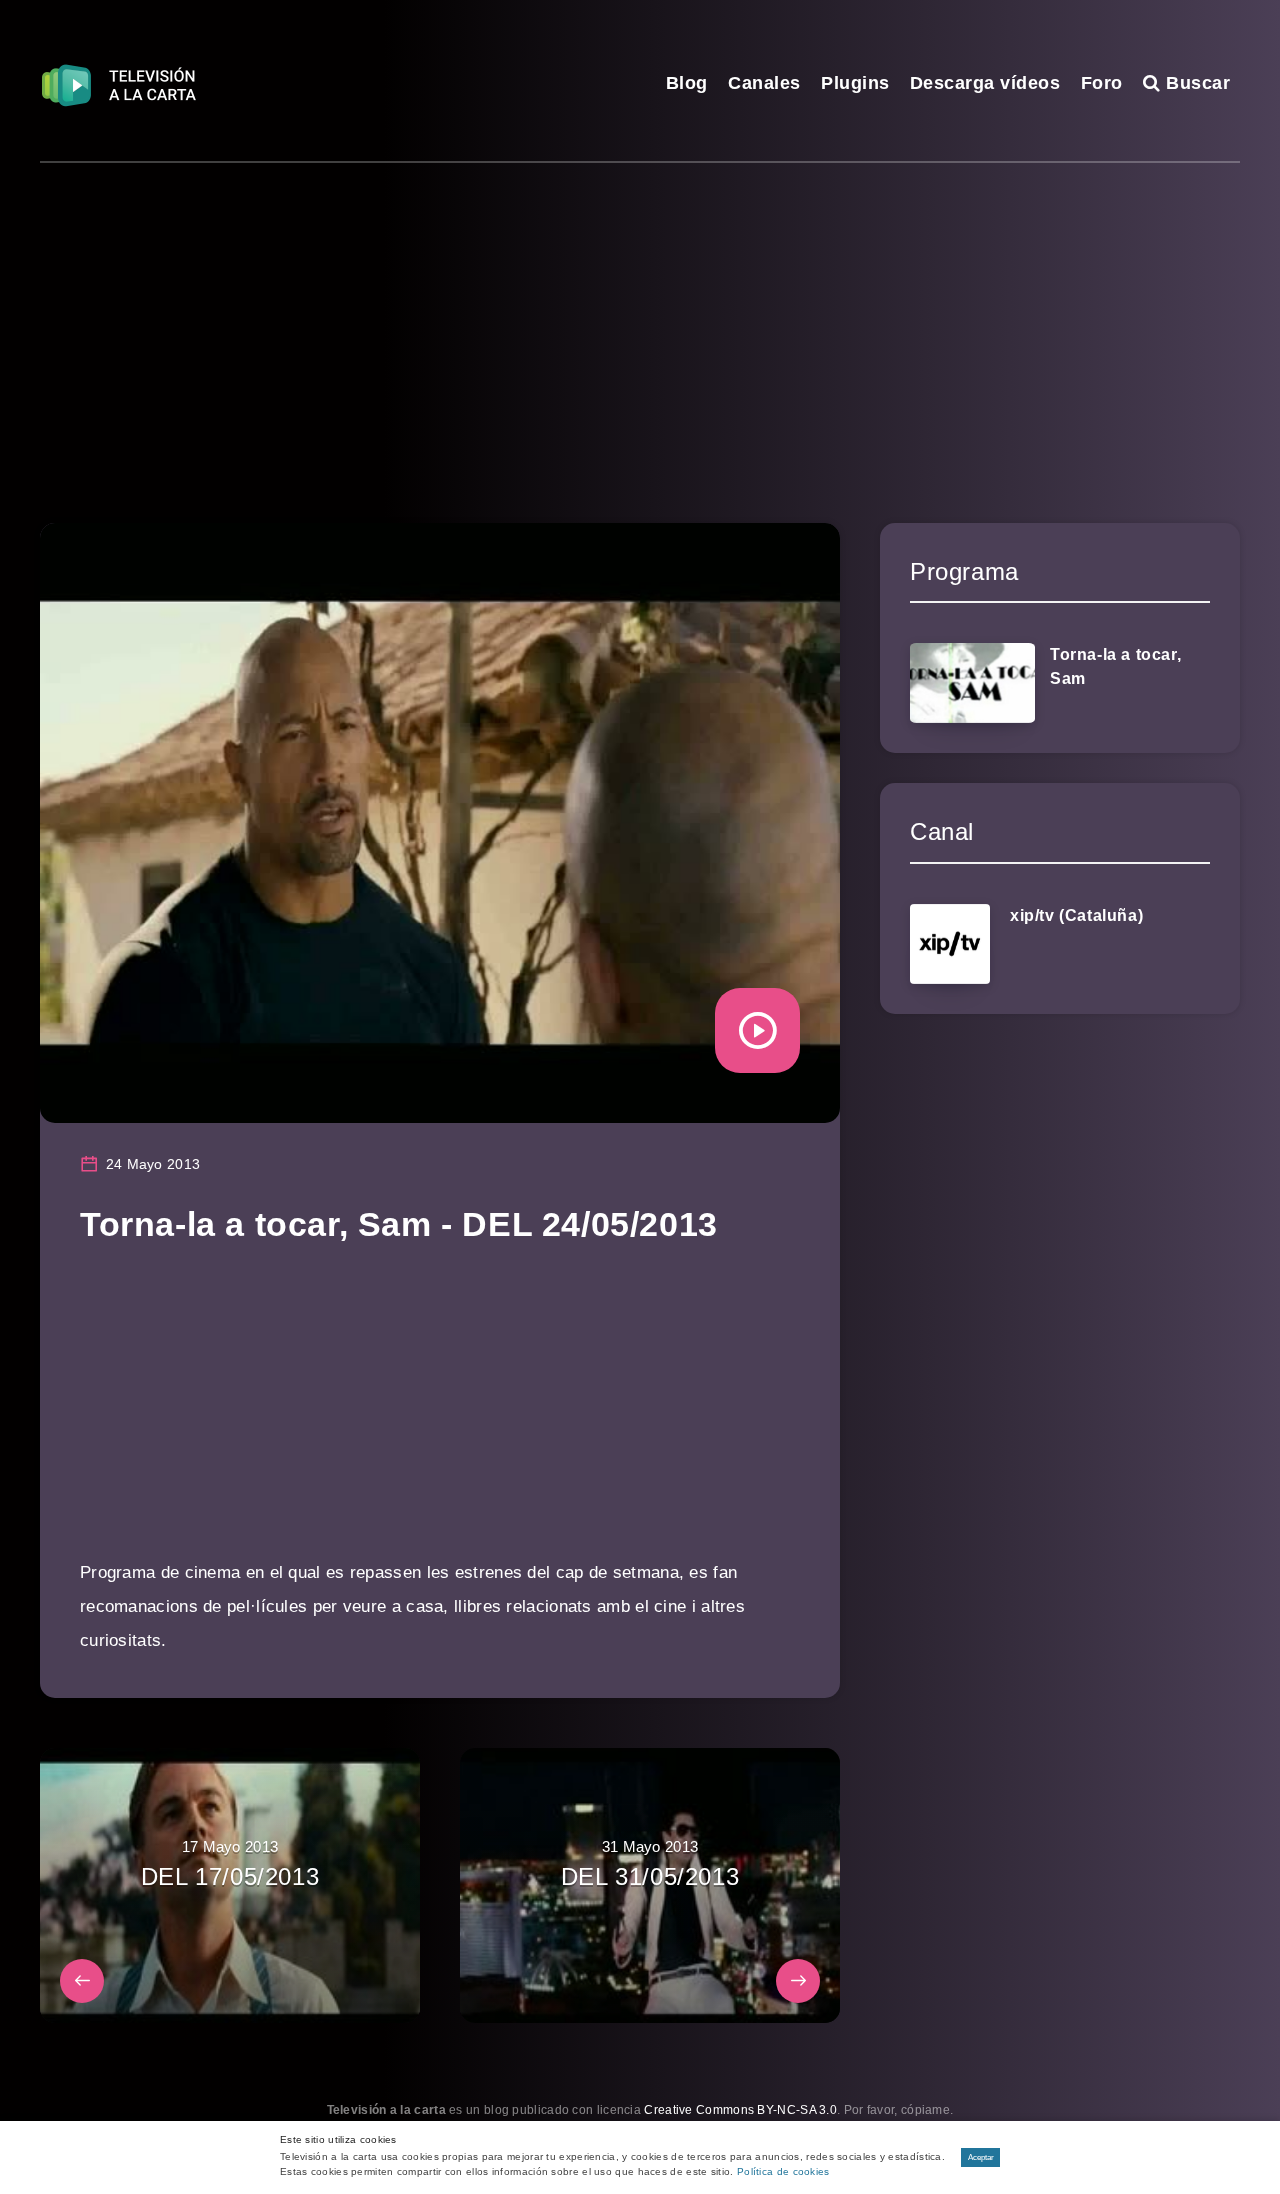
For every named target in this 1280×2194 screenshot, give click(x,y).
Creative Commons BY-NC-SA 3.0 (740, 2110)
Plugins (855, 83)
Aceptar (981, 2157)
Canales (764, 83)
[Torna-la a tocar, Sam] (972, 683)
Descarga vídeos (985, 83)
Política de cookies (783, 2171)
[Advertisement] (640, 313)
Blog (687, 83)
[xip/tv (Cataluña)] (950, 944)
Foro (1102, 83)
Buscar (1195, 83)
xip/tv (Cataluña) (1076, 915)
